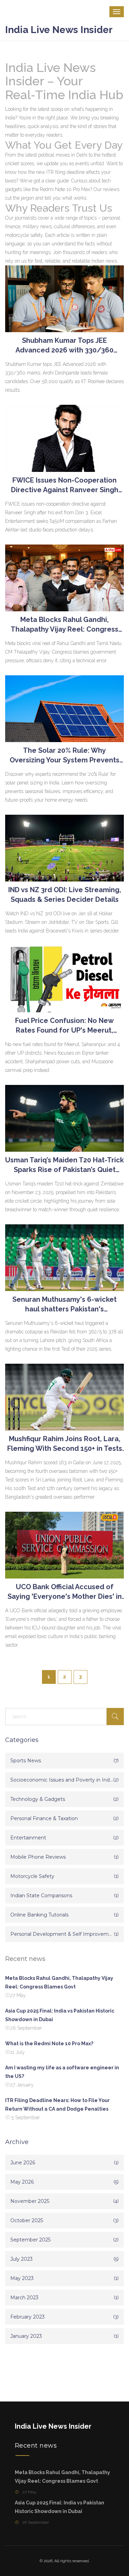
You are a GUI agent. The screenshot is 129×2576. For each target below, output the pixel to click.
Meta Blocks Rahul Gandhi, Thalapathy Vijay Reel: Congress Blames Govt (64, 625)
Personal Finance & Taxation (44, 1818)
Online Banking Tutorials (39, 1915)
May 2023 (22, 2278)
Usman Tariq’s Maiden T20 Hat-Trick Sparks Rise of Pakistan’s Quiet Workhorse (64, 1165)
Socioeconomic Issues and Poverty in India (62, 1780)
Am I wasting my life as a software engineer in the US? (62, 2072)
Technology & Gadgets (38, 1799)
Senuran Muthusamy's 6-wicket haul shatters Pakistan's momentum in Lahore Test (64, 1305)
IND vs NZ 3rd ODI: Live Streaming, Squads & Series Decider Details (65, 895)
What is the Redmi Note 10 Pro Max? (49, 2044)
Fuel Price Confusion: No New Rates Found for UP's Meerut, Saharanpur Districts (64, 1026)
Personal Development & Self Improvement (62, 1934)
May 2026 (22, 2182)
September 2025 (30, 2240)
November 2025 (30, 2201)
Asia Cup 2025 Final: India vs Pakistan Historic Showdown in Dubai (60, 2015)
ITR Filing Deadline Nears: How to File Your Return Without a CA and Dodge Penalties (57, 2105)
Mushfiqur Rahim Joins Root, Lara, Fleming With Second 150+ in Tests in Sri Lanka (65, 1444)
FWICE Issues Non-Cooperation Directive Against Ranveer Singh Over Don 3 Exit (65, 485)
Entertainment (28, 1838)
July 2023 (21, 2259)
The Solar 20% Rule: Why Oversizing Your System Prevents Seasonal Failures (64, 756)
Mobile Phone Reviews (38, 1857)
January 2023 (26, 2336)
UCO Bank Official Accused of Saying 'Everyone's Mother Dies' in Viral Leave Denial (65, 1592)
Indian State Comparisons (41, 1896)
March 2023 (24, 2298)
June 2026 (23, 2163)
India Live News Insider (59, 30)
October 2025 (27, 2220)
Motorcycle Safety (32, 1876)
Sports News (26, 1761)
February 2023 (28, 2317)
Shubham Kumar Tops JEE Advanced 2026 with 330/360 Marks (64, 346)
